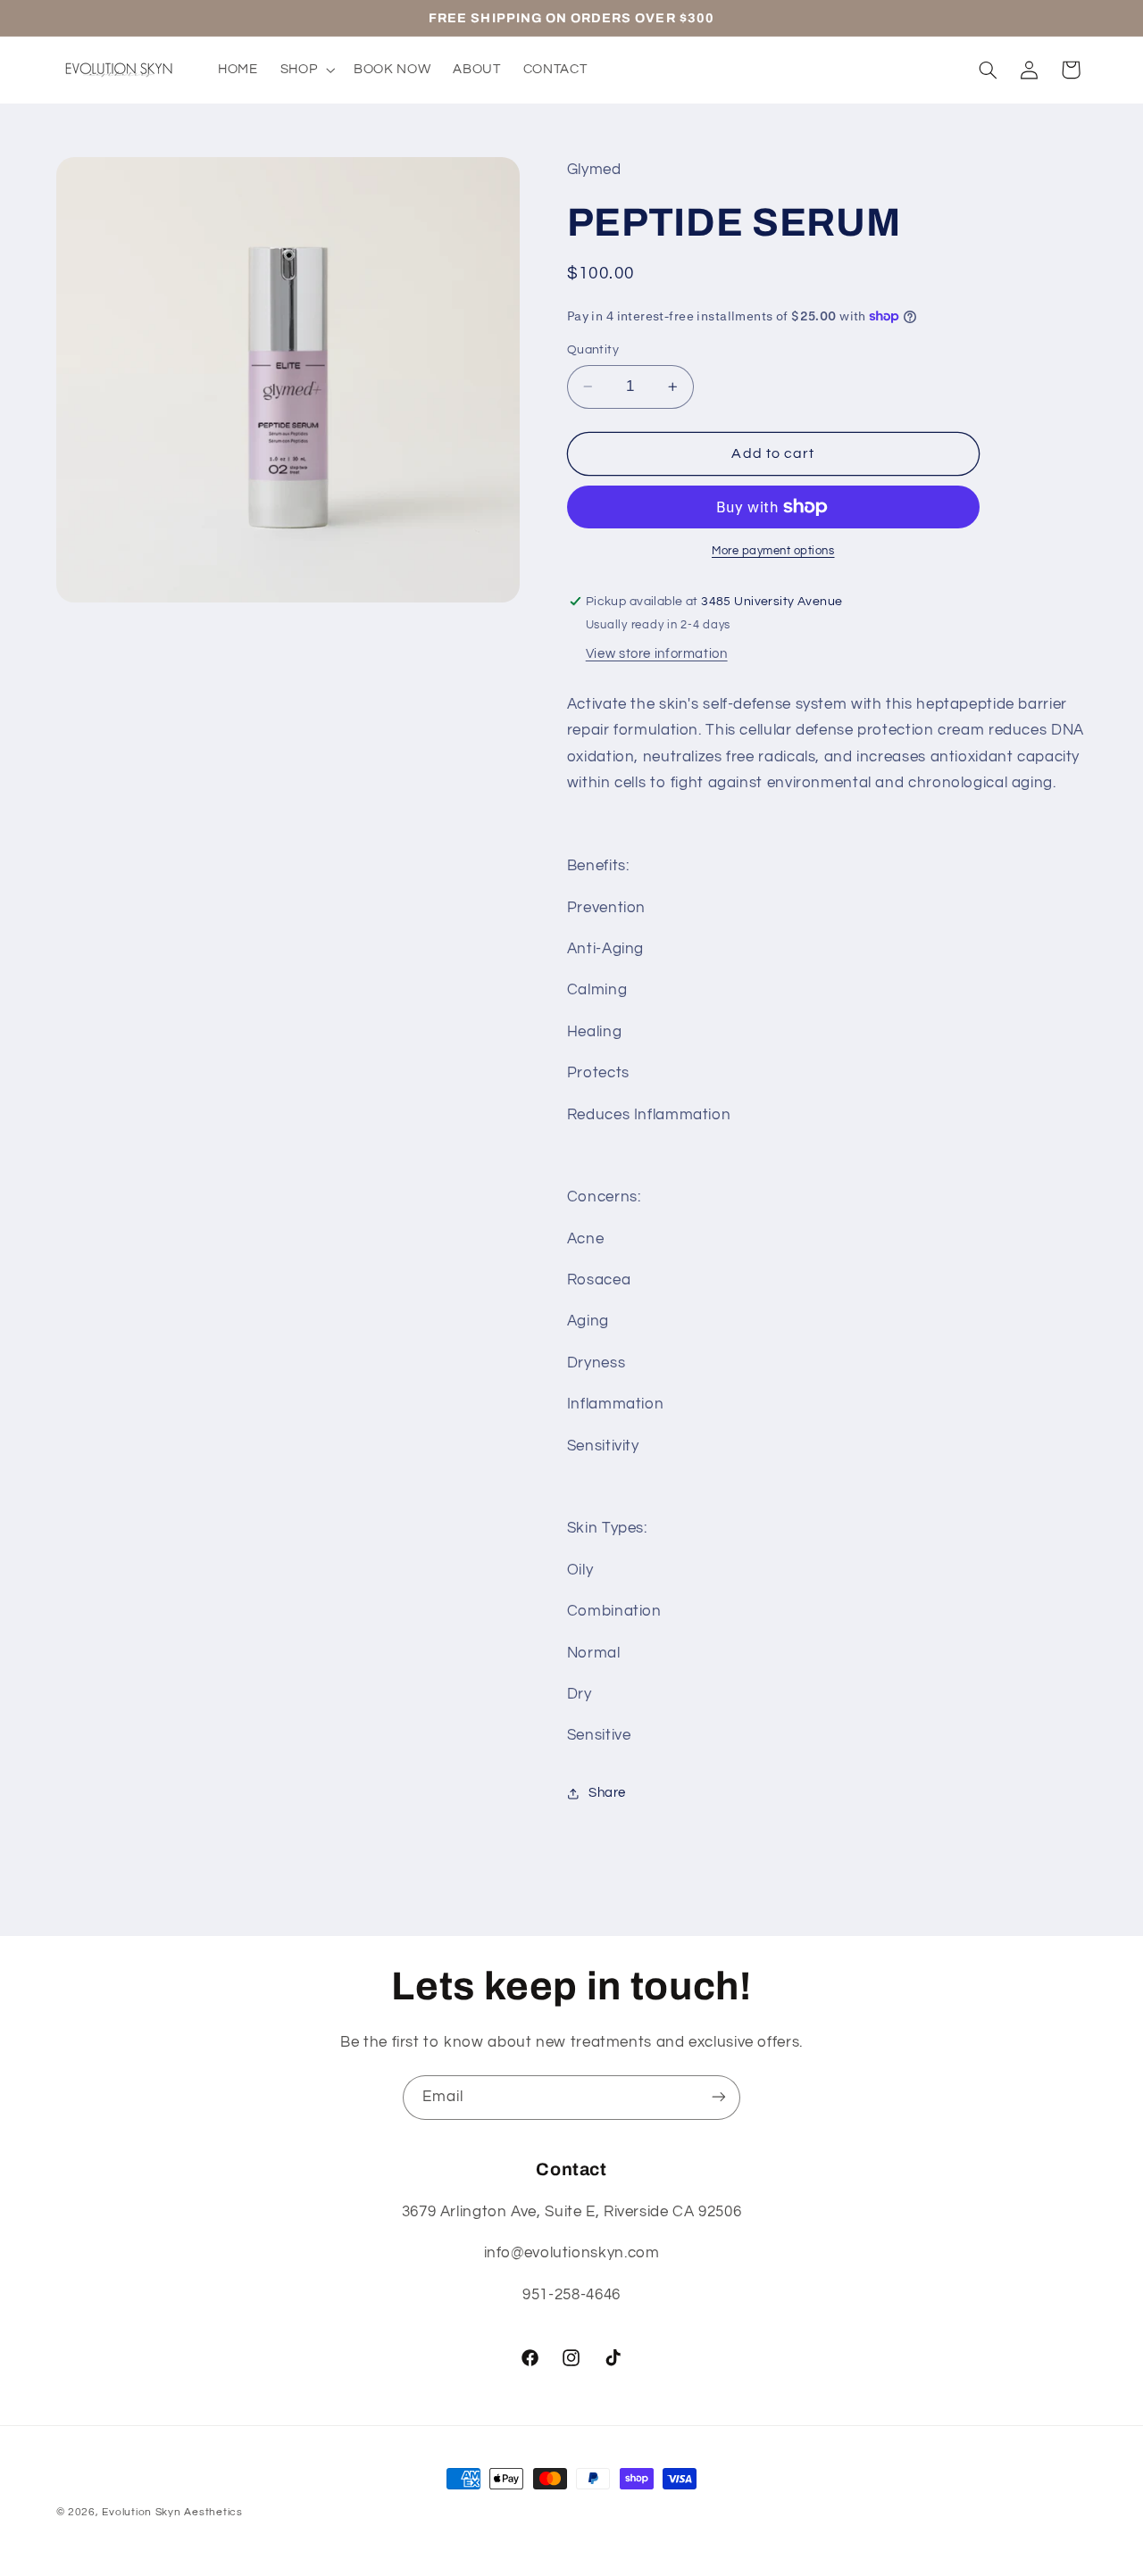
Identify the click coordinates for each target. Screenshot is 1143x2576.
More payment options (773, 551)
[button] (305, 70)
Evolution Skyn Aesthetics (172, 2512)
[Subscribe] (719, 2097)
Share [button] (607, 1793)
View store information (657, 654)
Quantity (593, 350)
